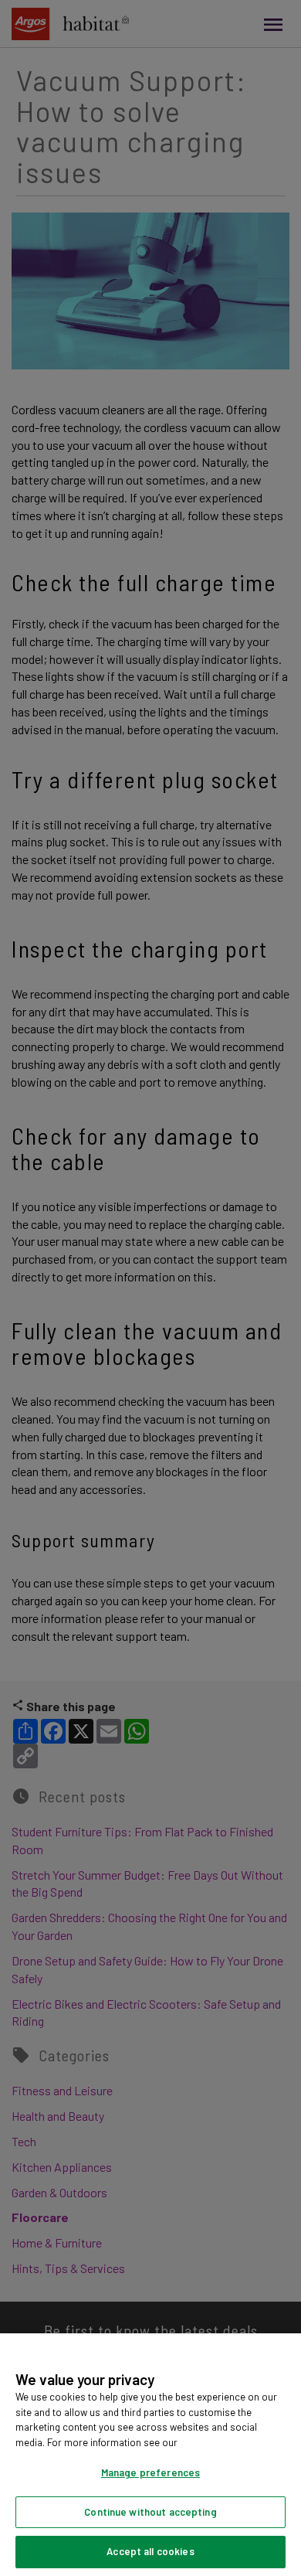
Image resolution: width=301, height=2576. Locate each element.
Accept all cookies (150, 2551)
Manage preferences (150, 2472)
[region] (150, 2455)
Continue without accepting (150, 2512)
